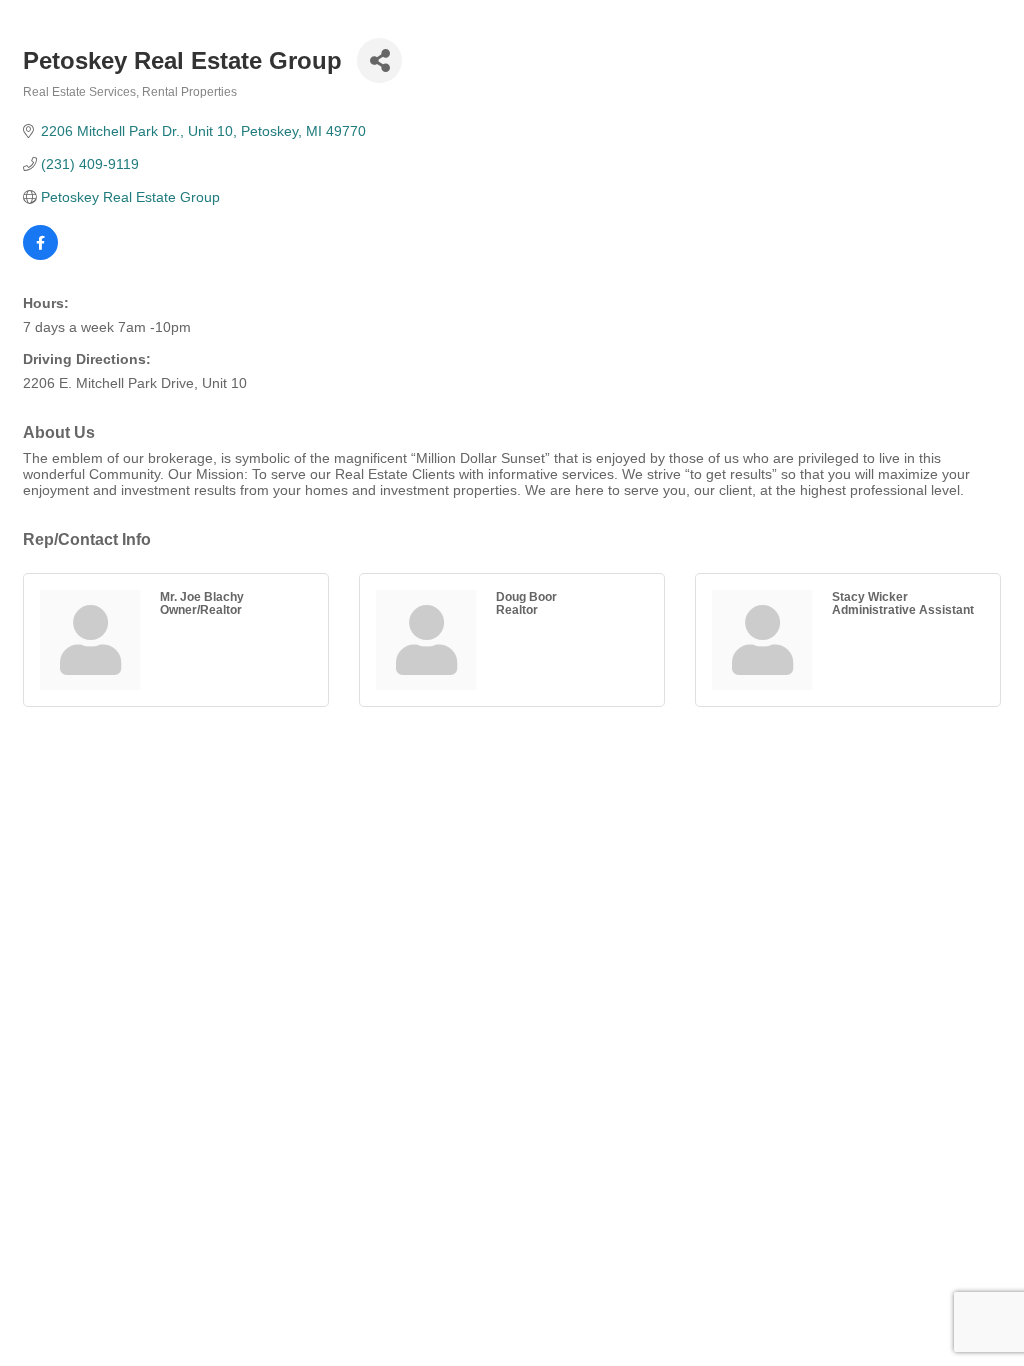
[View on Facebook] (40, 255)
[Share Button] (379, 60)
